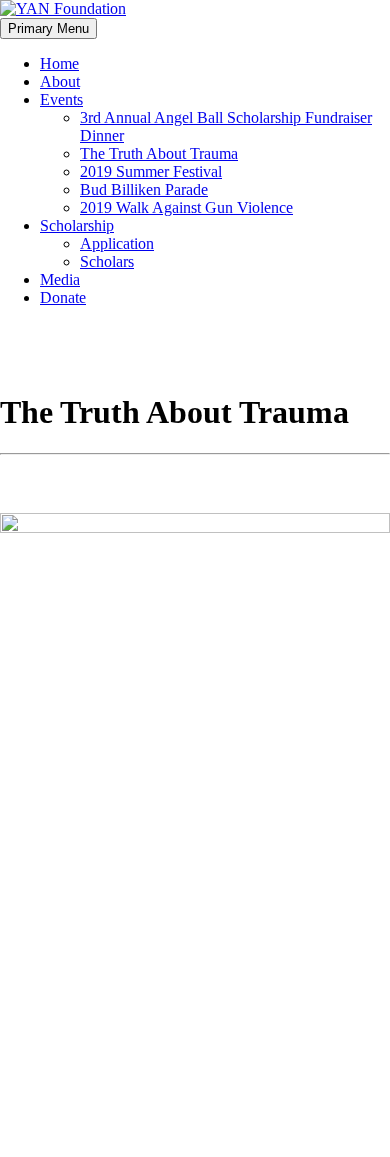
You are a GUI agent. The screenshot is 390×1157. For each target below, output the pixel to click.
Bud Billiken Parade (144, 189)
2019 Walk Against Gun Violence (186, 207)
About (60, 81)
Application (117, 243)
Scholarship (77, 225)
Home (59, 63)
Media (60, 279)
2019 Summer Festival (151, 171)
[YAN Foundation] (63, 8)
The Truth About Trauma (159, 153)
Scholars (107, 261)
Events (61, 99)
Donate (63, 297)
